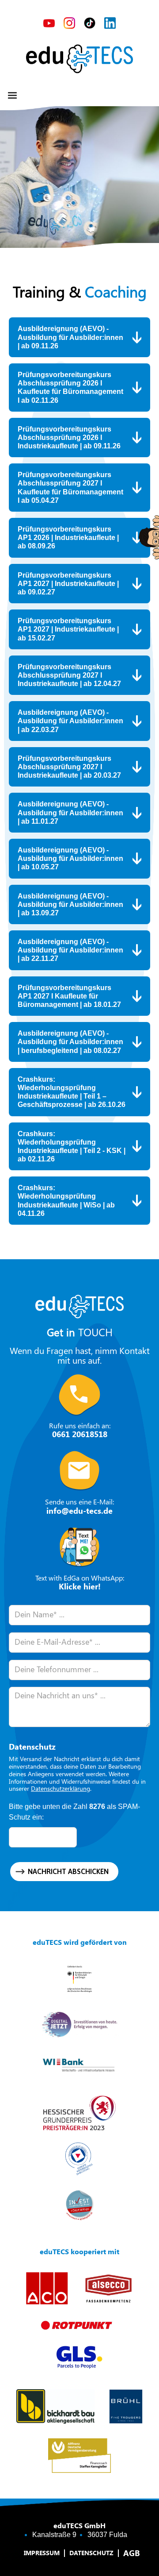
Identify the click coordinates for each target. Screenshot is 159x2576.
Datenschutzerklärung (61, 1788)
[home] (79, 59)
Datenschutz (91, 2553)
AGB (132, 2553)
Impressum (42, 2553)
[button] (12, 96)
